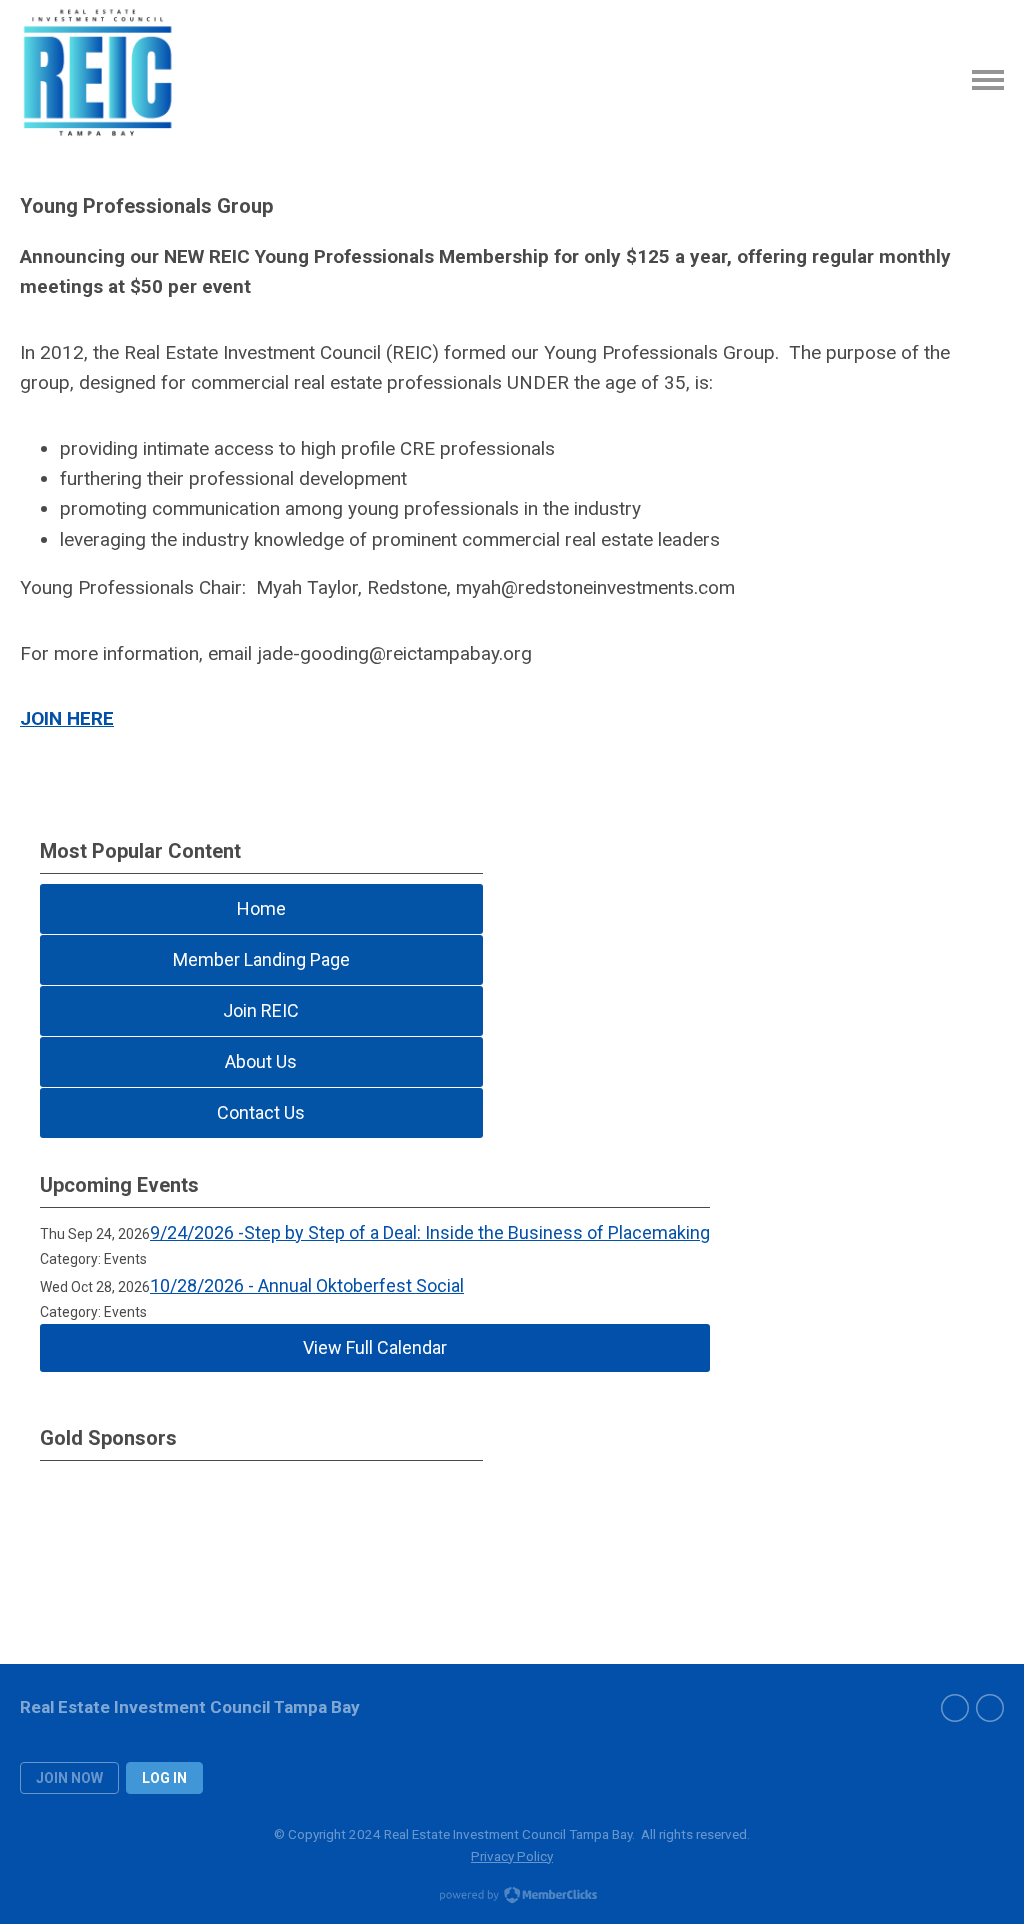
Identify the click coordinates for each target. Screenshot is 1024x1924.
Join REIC (261, 1010)
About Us (261, 1061)
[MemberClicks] (100, 80)
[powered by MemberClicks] (512, 1897)
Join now (69, 1778)
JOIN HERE (67, 718)
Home (261, 908)
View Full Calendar (375, 1347)
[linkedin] (990, 1708)
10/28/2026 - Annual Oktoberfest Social (307, 1285)
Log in (164, 1778)
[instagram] (955, 1708)
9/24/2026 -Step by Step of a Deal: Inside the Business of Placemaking (430, 1232)
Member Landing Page (261, 959)
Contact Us (261, 1112)
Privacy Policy (512, 1856)
